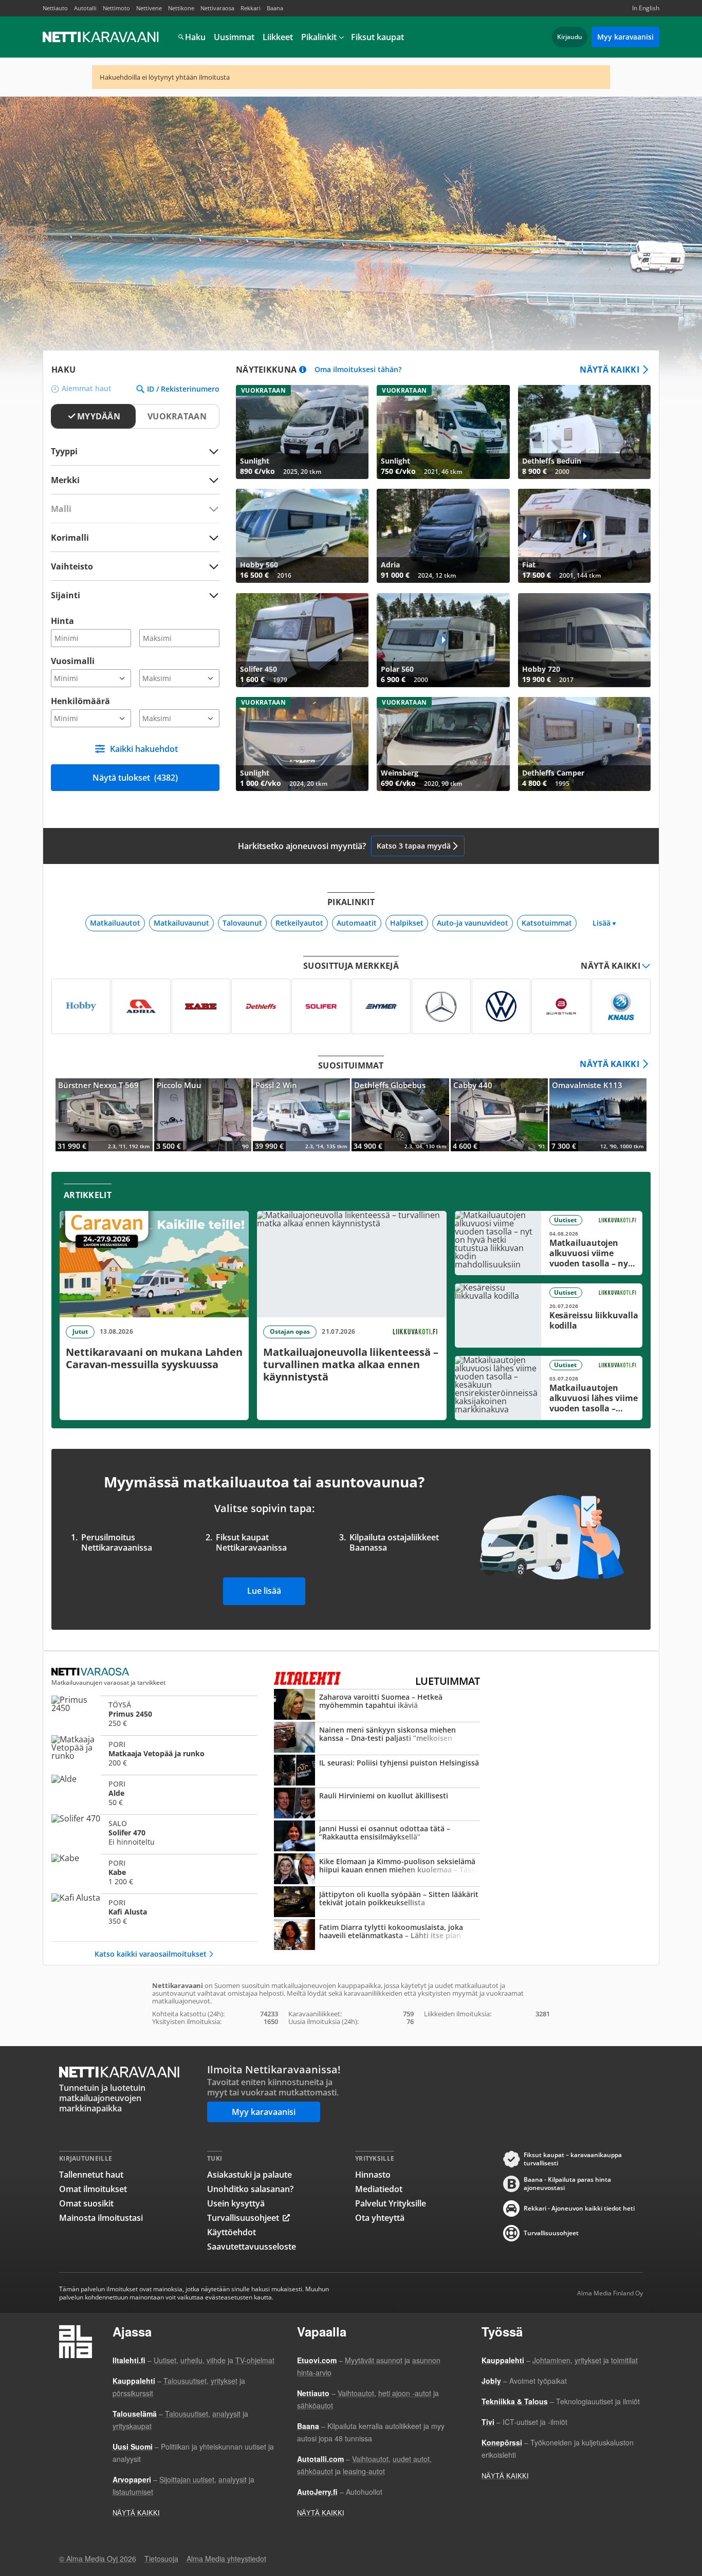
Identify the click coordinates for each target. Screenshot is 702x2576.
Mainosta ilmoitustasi (101, 2218)
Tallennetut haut (91, 2175)
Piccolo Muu (203, 1115)
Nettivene (149, 8)
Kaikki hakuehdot (144, 749)
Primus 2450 (154, 1714)
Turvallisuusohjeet (243, 2218)
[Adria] (141, 1006)
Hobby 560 (302, 536)
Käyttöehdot (232, 2232)
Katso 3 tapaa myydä (414, 846)
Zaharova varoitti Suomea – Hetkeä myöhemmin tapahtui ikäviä (377, 1705)
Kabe (154, 1872)
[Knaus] (621, 1006)
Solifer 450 (302, 640)
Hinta (62, 621)
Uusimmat (234, 37)
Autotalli (85, 8)
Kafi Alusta (154, 1912)
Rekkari (251, 8)
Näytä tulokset (135, 778)
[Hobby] (81, 1006)
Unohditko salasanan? (250, 2189)
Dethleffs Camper (584, 744)
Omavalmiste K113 (598, 1115)
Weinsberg (443, 744)
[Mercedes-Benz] (441, 1006)
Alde (154, 1793)
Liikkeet (278, 37)
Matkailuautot (115, 923)
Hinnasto (373, 2175)
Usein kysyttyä (236, 2203)
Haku (195, 37)
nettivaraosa (91, 1672)
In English (646, 8)
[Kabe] (201, 1006)
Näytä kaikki (609, 370)
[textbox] (128, 480)
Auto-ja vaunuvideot (473, 923)
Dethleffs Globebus (400, 1115)
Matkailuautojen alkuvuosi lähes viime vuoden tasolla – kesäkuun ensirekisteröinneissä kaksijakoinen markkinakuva (549, 1388)
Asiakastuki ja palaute (250, 2175)
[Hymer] (381, 1006)
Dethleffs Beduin (584, 432)
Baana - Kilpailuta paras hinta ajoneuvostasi (567, 2184)
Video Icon (584, 536)
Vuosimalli (73, 661)
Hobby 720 (584, 640)
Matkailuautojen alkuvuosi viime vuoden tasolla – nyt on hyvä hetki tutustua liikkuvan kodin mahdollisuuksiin (549, 1243)
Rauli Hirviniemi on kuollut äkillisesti (377, 1804)
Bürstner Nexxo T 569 (104, 1115)
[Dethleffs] (261, 1006)
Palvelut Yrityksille (391, 2203)
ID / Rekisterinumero (183, 389)
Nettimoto (116, 8)
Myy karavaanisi (625, 37)
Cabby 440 (499, 1115)
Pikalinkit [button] (319, 37)
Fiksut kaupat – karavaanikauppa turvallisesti (573, 2159)
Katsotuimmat (547, 923)
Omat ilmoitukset (93, 2189)
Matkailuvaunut (181, 923)
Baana (275, 8)
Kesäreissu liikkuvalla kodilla (549, 1315)
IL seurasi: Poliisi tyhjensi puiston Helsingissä (377, 1771)
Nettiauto (55, 8)
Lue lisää (264, 1591)
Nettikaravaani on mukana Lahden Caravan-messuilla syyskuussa (154, 1315)
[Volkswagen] (501, 1006)
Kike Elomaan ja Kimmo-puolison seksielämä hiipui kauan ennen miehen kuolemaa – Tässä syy (377, 1870)
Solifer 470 (154, 1833)
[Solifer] (321, 1006)
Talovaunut (242, 923)
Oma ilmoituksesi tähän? (358, 370)
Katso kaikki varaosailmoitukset (151, 1954)
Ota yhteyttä (380, 2218)
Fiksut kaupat (377, 37)
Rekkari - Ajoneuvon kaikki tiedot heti (579, 2208)
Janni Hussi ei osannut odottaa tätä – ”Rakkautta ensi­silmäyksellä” (377, 1837)
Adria (443, 536)
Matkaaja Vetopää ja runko (154, 1754)
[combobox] (135, 480)
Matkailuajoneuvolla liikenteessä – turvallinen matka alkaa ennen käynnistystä (352, 1315)
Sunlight (302, 432)
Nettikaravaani (102, 37)
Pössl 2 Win (301, 1115)
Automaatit (357, 923)
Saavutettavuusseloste (252, 2247)
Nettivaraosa (217, 8)
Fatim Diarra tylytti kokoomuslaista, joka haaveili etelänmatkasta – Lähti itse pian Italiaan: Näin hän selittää (377, 1936)
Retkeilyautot (299, 923)
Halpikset (407, 923)
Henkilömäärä (80, 701)
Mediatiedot (379, 2189)
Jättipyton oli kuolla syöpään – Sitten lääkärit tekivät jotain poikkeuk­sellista (377, 1903)
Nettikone (181, 8)
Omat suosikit (86, 2203)
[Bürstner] (561, 1006)
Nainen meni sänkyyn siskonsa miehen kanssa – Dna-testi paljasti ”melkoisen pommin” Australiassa (377, 1738)
